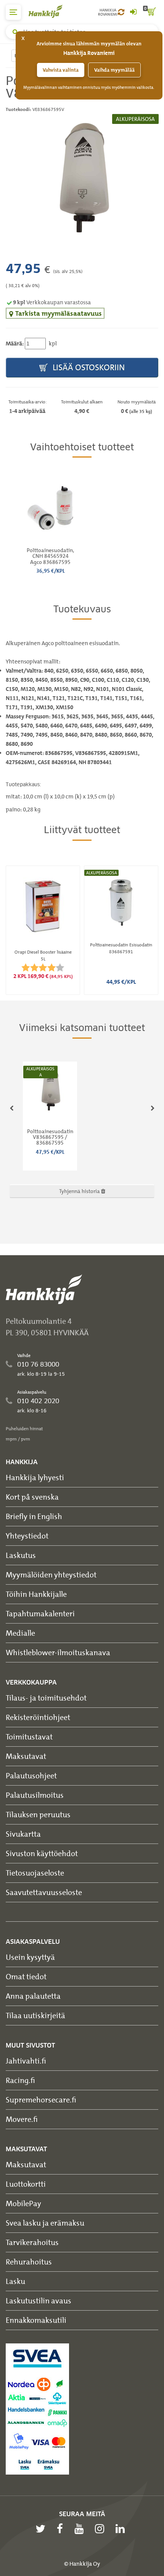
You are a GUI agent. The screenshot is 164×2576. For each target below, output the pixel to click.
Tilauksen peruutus (38, 1814)
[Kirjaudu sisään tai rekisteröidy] (133, 12)
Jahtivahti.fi (26, 2061)
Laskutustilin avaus (39, 2301)
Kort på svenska (32, 1497)
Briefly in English (34, 1516)
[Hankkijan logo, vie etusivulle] (50, 11)
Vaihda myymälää (114, 70)
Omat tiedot (26, 1976)
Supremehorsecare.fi (41, 2100)
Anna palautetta (33, 1996)
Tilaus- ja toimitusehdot (46, 1698)
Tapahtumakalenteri (40, 1613)
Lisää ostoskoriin (88, 367)
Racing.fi (20, 2080)
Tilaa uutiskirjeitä (35, 2015)
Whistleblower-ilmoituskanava (58, 1652)
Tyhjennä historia (80, 1191)
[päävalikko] (13, 12)
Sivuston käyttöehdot (42, 1853)
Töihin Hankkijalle (36, 1594)
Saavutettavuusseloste (44, 1892)
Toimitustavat (29, 1737)
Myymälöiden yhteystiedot (51, 1575)
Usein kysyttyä (30, 1957)
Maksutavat (26, 1756)
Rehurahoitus (29, 2262)
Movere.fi (22, 2119)
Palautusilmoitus (35, 1795)
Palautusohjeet (31, 1775)
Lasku (15, 2281)
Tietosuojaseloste (35, 1873)
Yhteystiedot (27, 1536)
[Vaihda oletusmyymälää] (121, 12)
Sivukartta (23, 1834)
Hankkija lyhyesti (35, 1477)
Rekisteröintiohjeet (38, 1717)
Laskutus (21, 1555)
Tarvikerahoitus (32, 2242)
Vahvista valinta (61, 70)
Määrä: (15, 344)
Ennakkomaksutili (36, 2320)
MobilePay (23, 2203)
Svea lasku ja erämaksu (45, 2223)
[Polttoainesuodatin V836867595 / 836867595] (82, 175)
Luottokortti (26, 2184)
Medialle (20, 1633)
